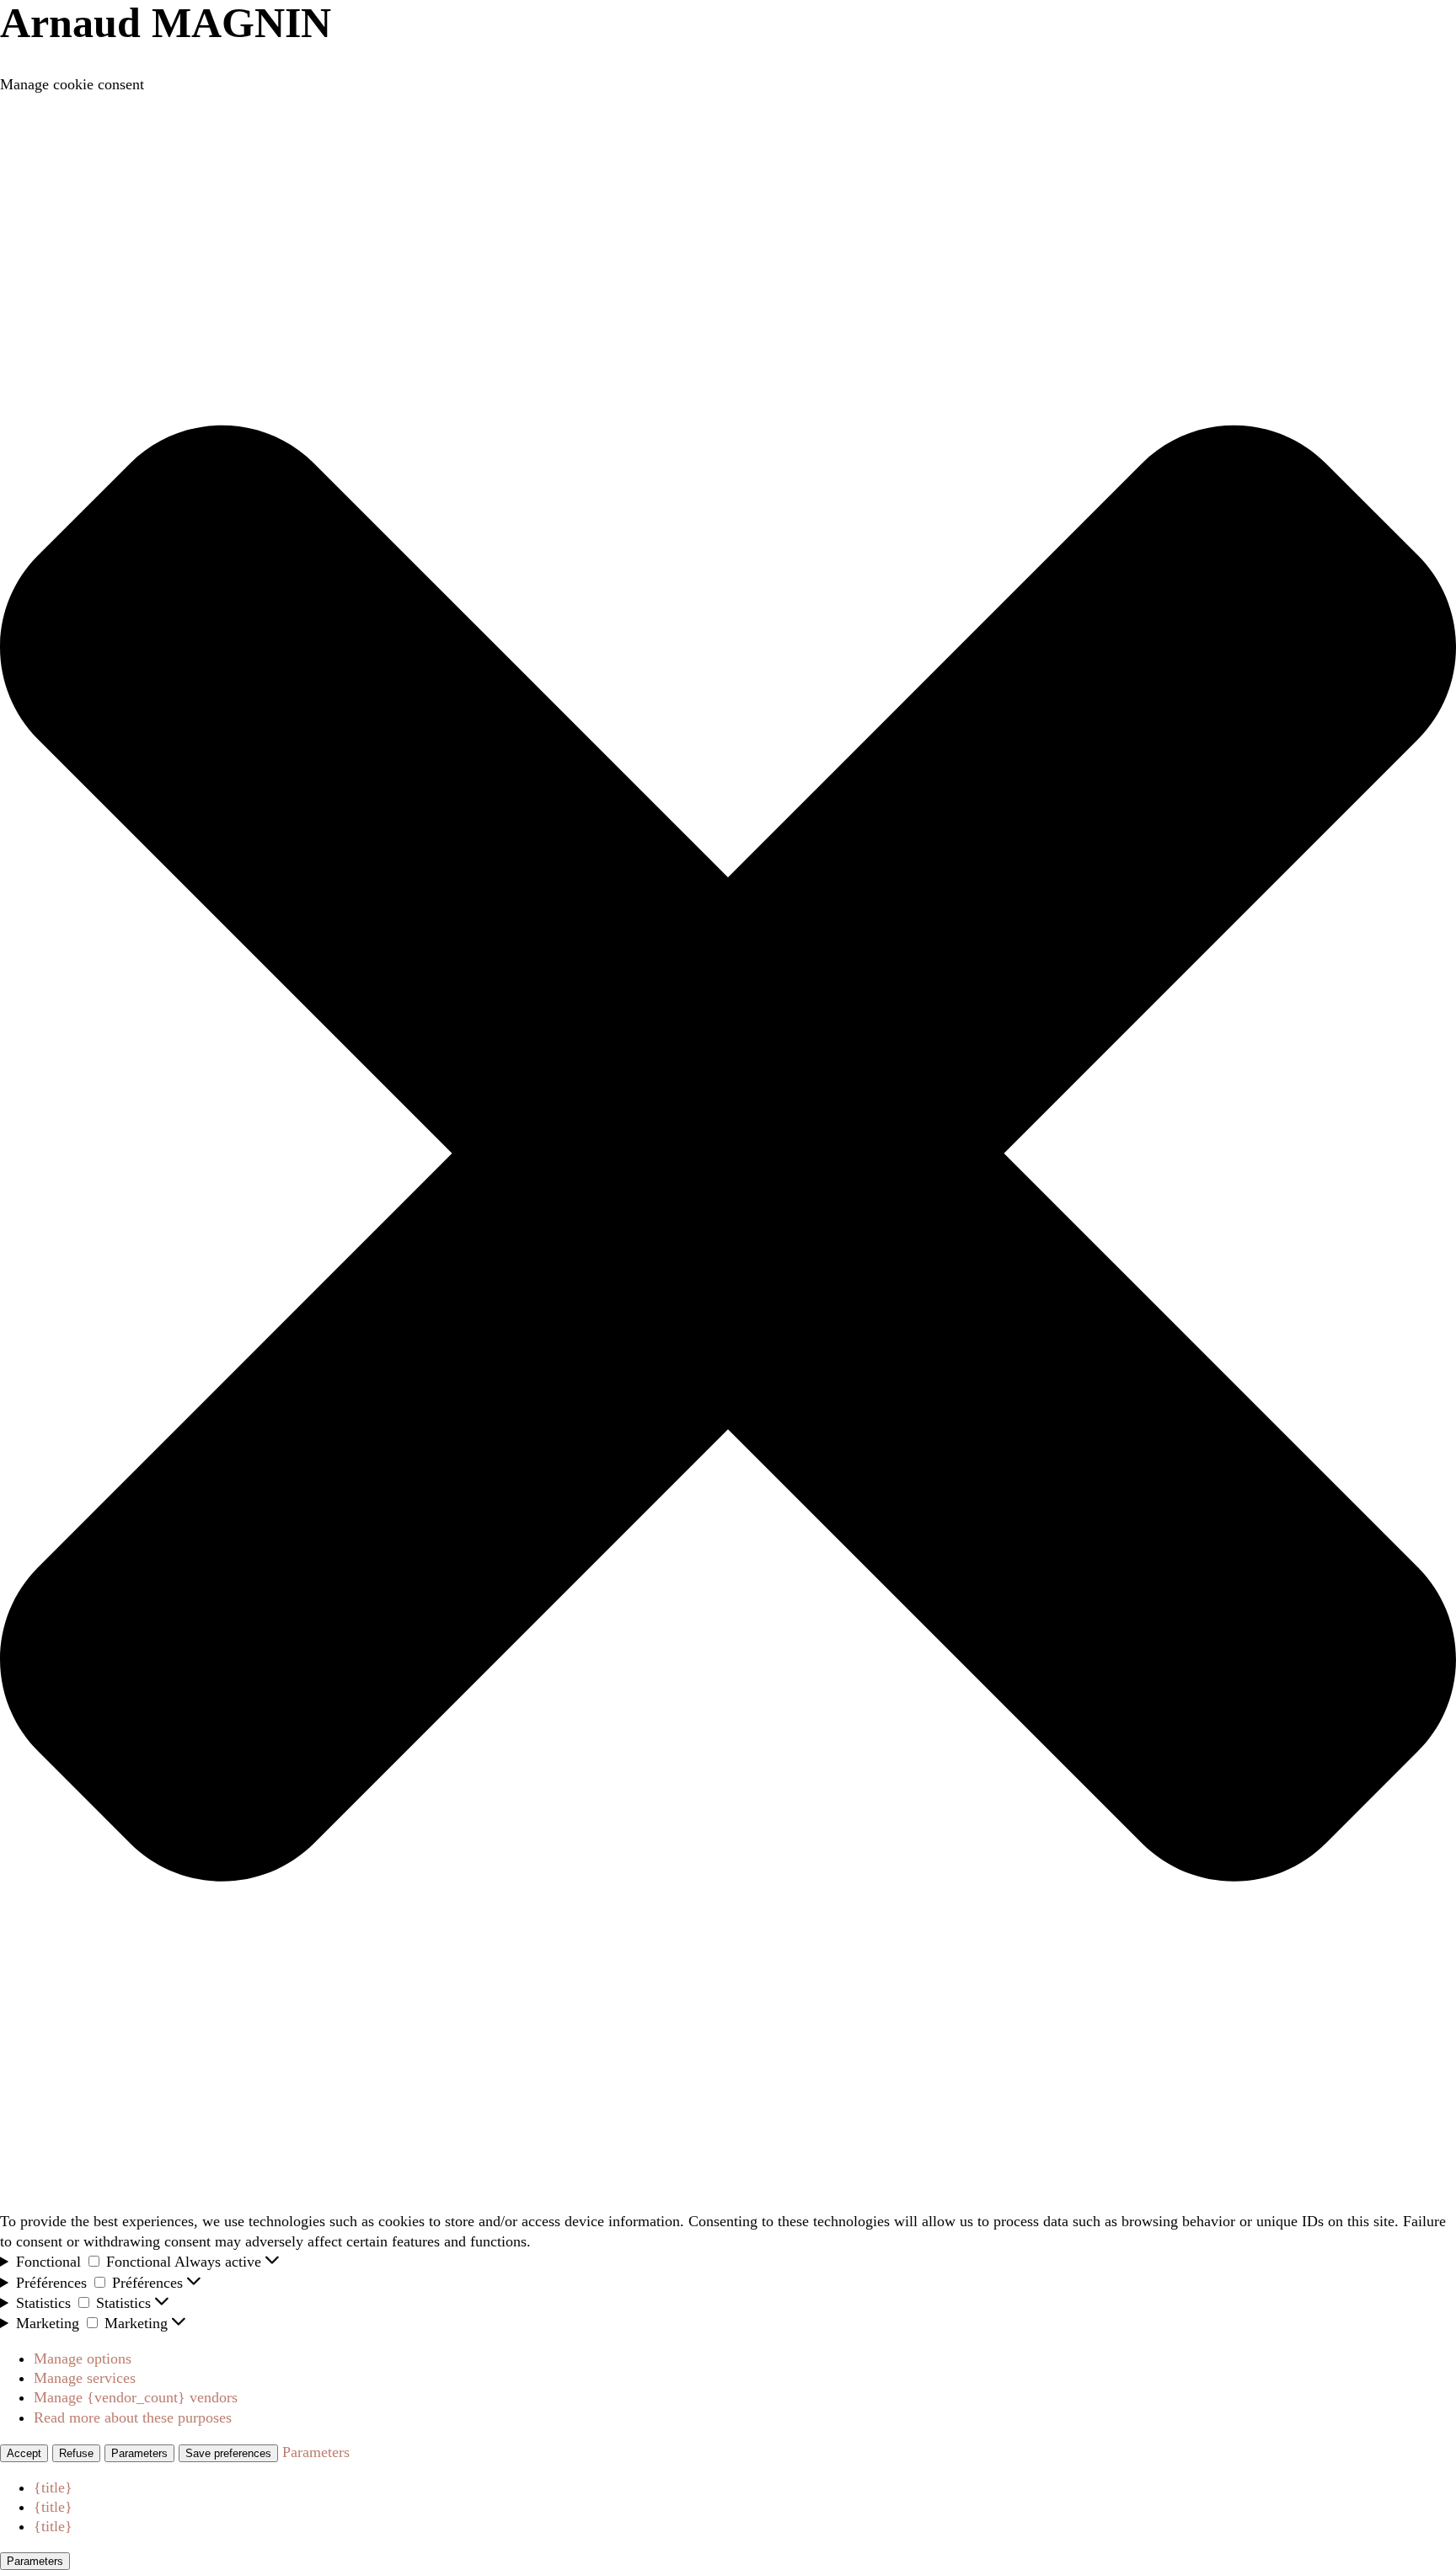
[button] (728, 1153)
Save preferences (228, 2453)
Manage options (83, 2359)
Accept (24, 2453)
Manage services (85, 2378)
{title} (53, 2487)
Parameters (139, 2453)
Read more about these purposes (133, 2417)
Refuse (76, 2453)
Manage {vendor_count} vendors (136, 2397)
